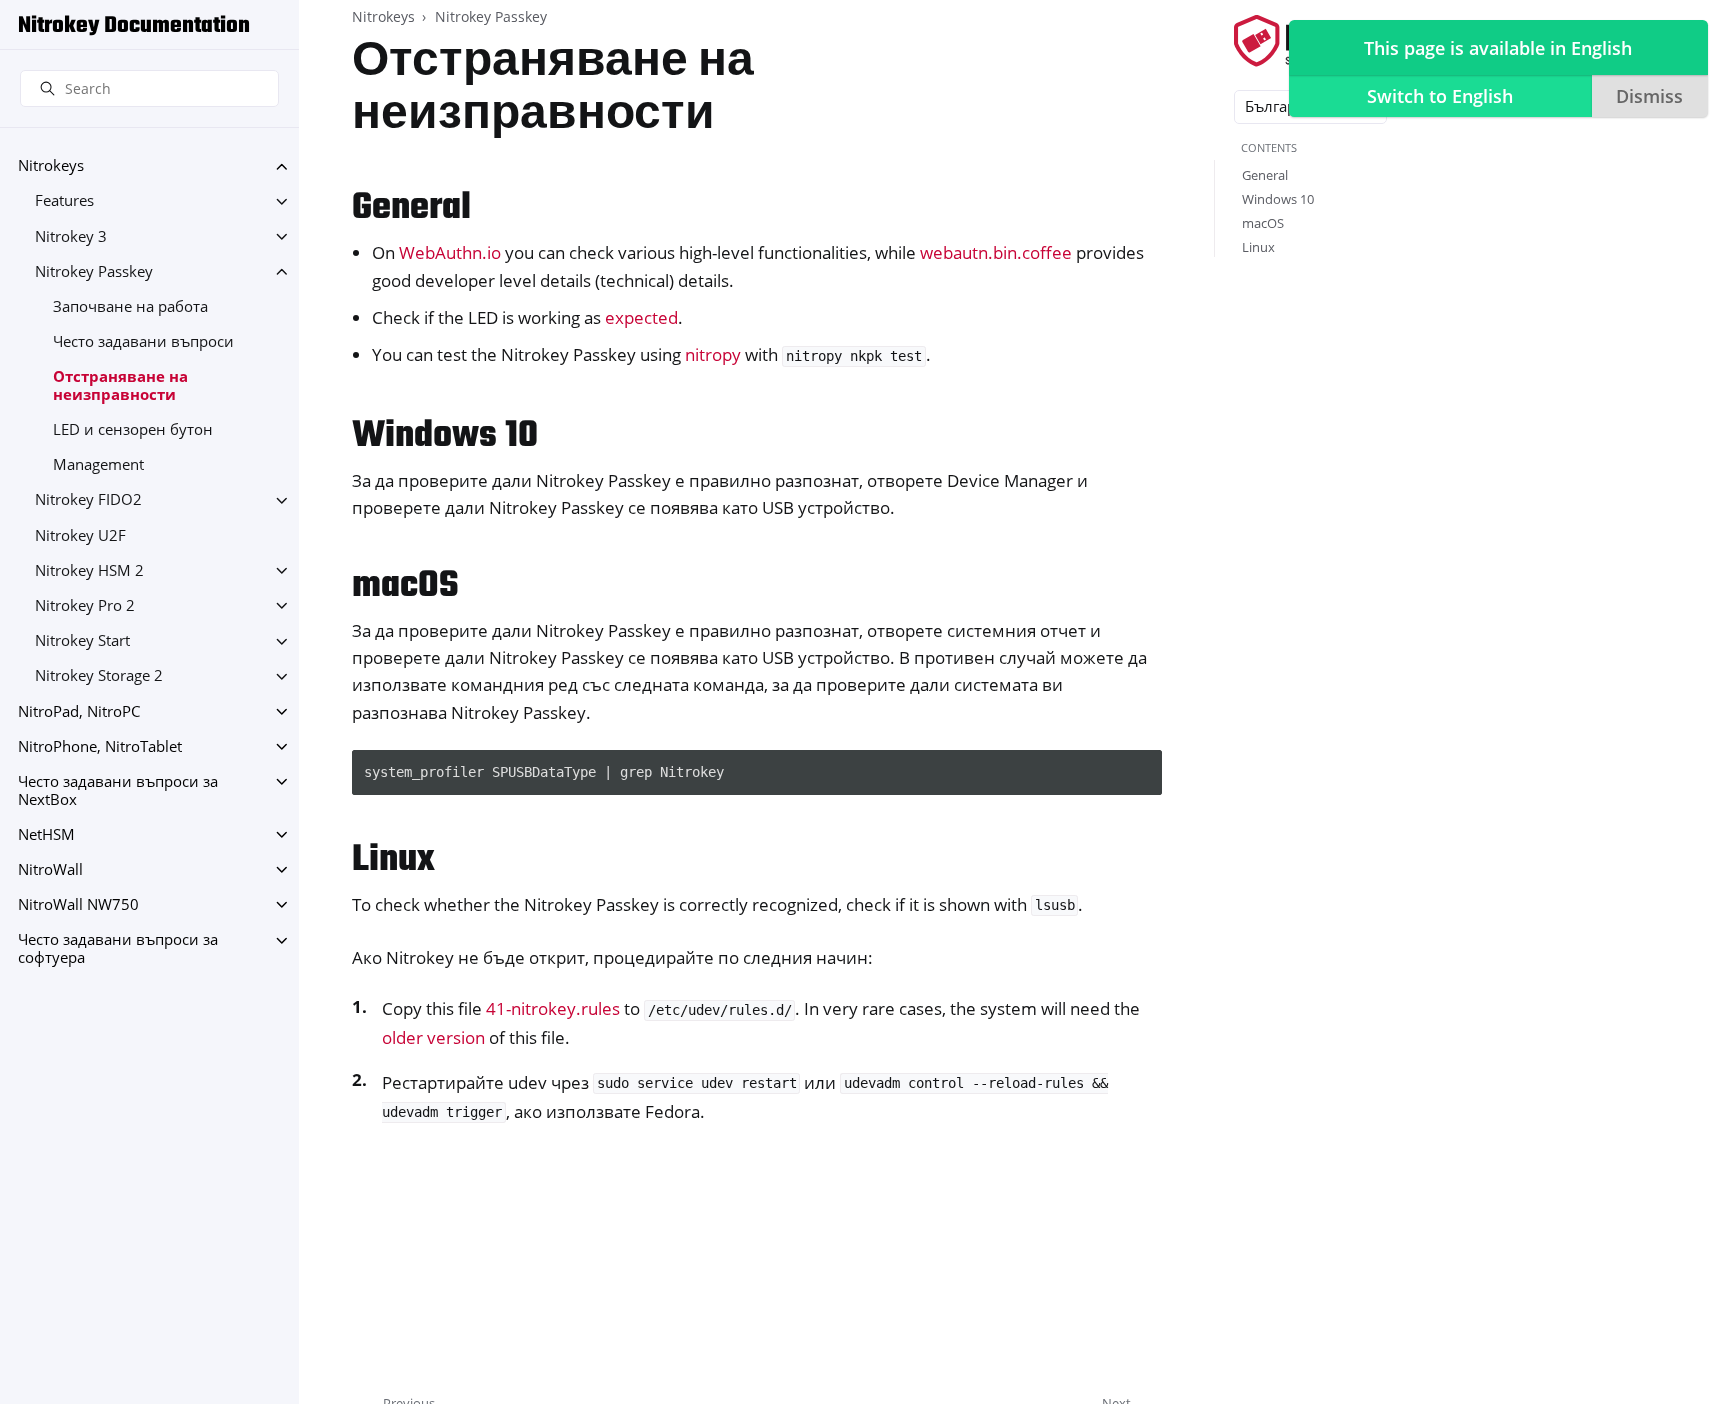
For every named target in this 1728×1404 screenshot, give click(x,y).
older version (433, 1037)
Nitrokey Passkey (94, 271)
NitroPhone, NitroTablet (100, 746)
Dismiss (1649, 96)
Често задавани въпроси (143, 341)
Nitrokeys (51, 166)
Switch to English (1440, 96)
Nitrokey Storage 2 (99, 676)
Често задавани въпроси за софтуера (118, 949)
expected (641, 317)
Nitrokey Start (82, 641)
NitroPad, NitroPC (79, 711)
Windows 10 (1278, 199)
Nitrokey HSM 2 (89, 570)
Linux (1258, 247)
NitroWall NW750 (78, 904)
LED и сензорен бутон (133, 429)
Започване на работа (130, 306)
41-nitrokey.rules (553, 1008)
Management (98, 465)
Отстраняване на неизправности (120, 386)
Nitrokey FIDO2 (88, 500)
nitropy (713, 354)
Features (64, 201)
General (1265, 175)
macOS (1263, 223)
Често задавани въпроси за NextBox (118, 790)
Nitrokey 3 (71, 236)
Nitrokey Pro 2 (85, 605)
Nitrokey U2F (80, 535)
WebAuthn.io (450, 252)
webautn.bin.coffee (996, 252)
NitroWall (50, 869)
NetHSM (46, 834)
